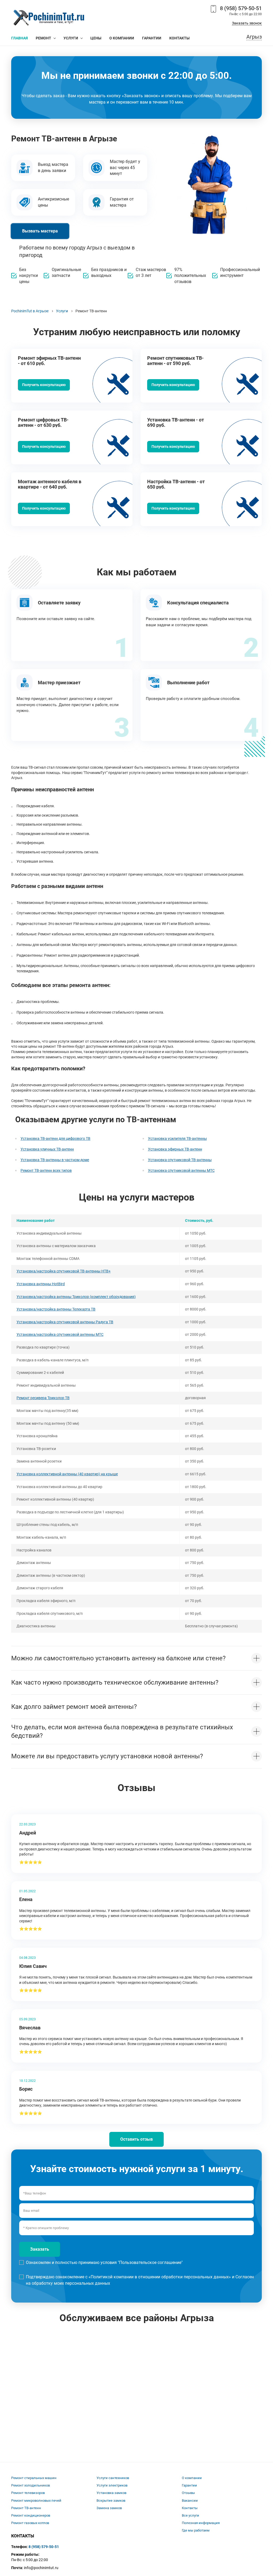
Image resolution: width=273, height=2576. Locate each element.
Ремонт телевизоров (28, 2493)
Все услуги (190, 2515)
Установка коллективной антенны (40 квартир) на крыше (67, 1474)
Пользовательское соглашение (150, 2262)
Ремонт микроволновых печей (36, 2501)
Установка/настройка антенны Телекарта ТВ (56, 1309)
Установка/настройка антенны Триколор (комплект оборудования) (76, 1297)
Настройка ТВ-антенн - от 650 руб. (176, 484)
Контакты (190, 2508)
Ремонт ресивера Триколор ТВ (43, 1398)
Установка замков (111, 2493)
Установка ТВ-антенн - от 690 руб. (176, 422)
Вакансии (190, 2501)
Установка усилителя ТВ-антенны (177, 1138)
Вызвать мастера (40, 231)
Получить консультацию (44, 385)
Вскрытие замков (111, 2501)
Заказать (40, 2249)
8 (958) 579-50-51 (241, 8)
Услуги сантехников (113, 2478)
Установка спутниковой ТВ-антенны (180, 1160)
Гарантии (189, 2485)
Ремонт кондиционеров (31, 2515)
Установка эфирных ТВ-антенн (175, 1149)
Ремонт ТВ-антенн (26, 2508)
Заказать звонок (247, 23)
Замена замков (109, 2508)
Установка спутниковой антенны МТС (181, 1170)
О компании (192, 2478)
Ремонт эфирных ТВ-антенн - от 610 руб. (49, 361)
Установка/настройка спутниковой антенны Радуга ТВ (65, 1322)
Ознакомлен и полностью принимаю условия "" (104, 2262)
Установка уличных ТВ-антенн (47, 1149)
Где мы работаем (196, 2530)
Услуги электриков (112, 2485)
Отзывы (188, 2493)
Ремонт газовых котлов (30, 2523)
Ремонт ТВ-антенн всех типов (46, 1170)
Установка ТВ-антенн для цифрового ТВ (55, 1138)
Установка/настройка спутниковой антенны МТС (60, 1334)
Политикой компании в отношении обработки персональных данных (160, 2277)
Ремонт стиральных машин (34, 2478)
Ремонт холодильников (31, 2485)
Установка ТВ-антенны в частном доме (55, 1160)
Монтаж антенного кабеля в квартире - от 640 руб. (50, 484)
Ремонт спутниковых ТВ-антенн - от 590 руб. (175, 361)
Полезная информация (201, 2523)
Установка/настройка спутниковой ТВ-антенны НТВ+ (64, 1271)
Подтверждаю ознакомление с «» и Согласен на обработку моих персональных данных (140, 2280)
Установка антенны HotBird (41, 1284)
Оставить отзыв (136, 2139)
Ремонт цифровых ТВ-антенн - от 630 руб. (43, 422)
